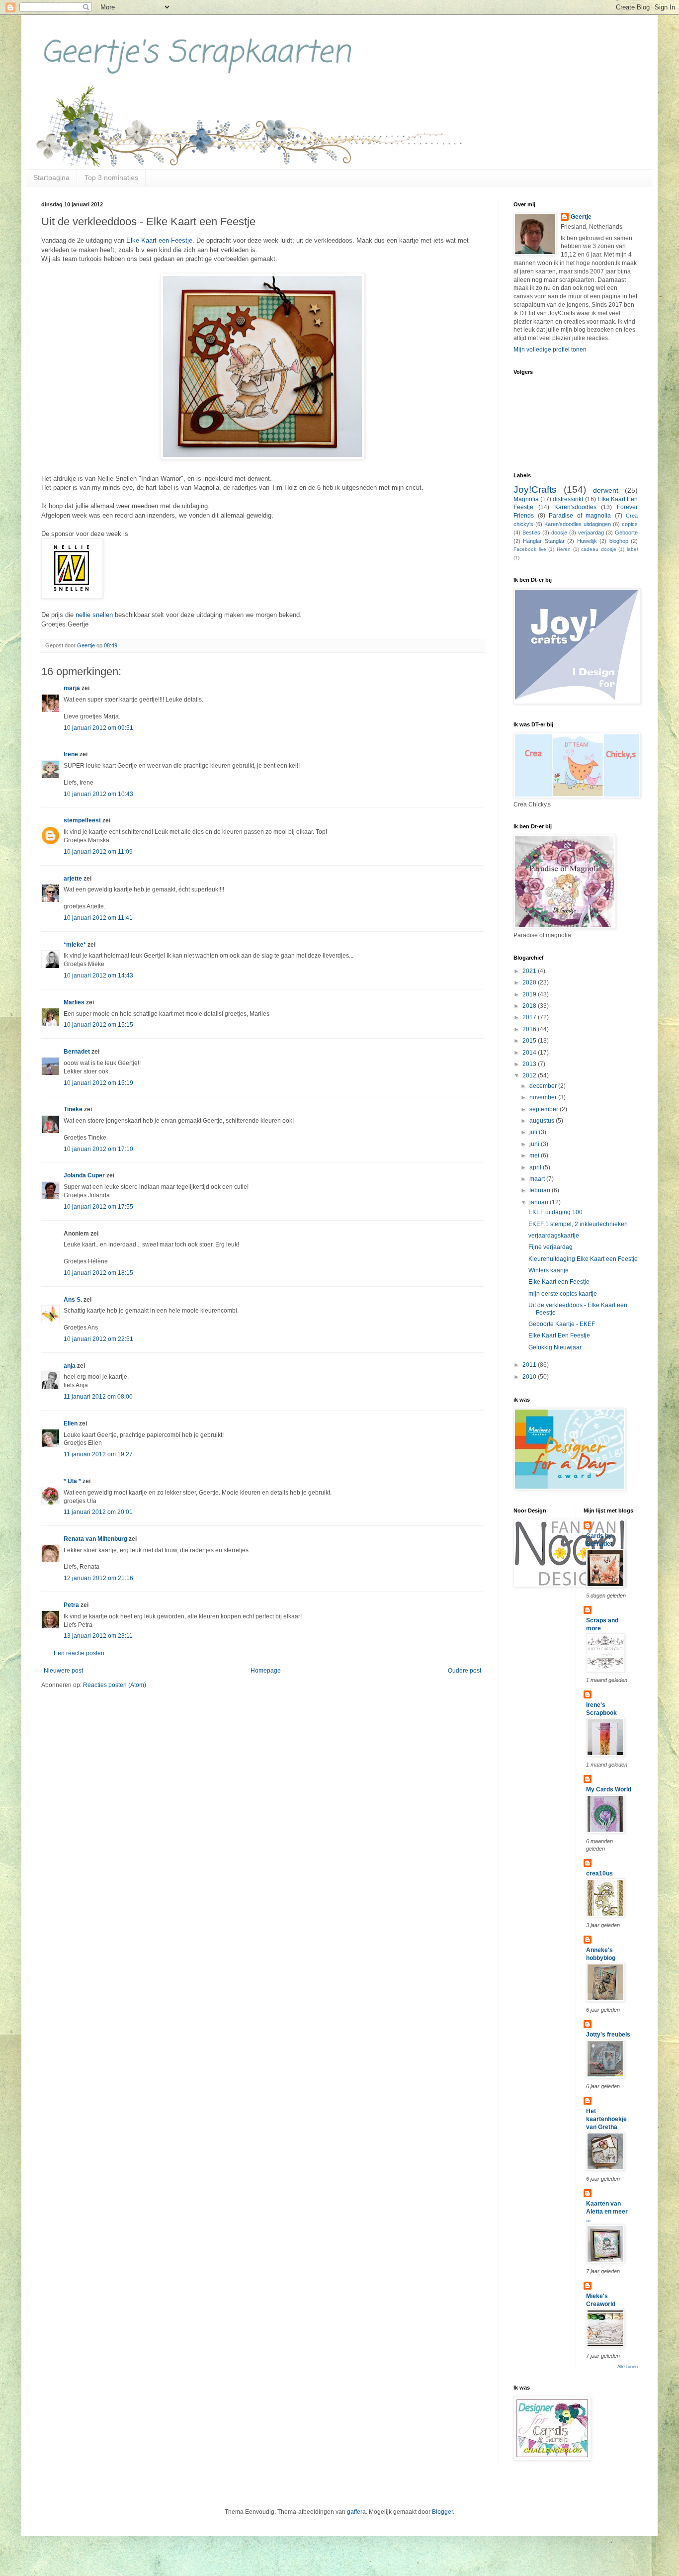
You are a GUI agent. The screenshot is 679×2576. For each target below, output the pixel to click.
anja (70, 1366)
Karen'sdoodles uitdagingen (578, 524)
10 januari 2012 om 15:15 (98, 1025)
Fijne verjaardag (551, 1247)
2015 (530, 1041)
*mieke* (75, 945)
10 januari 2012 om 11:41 (98, 918)
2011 (530, 1365)
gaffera (356, 2512)
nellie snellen (94, 615)
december (544, 1086)
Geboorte (626, 533)
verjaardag (591, 533)
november (544, 1097)
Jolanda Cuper (84, 1175)
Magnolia (526, 499)
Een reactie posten (79, 1653)
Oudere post (465, 1671)
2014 (530, 1053)
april (536, 1167)
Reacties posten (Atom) (115, 1685)
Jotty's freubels (608, 2035)
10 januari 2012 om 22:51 (98, 1339)
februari (541, 1190)
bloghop (619, 541)
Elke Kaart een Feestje (159, 240)
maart (538, 1179)
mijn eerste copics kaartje (563, 1294)
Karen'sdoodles (575, 507)
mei (535, 1155)
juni (535, 1144)
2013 (530, 1064)
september (545, 1109)
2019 (530, 994)
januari (540, 1202)
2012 (530, 1075)
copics (630, 524)
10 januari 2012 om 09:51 (98, 728)
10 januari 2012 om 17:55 (98, 1207)
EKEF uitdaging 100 (555, 1212)
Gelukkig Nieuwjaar (555, 1347)
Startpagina (51, 178)
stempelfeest (82, 820)
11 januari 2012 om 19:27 (98, 1454)
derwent (606, 490)
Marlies (74, 1002)
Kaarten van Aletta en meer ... (607, 2212)
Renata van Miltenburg (95, 1539)
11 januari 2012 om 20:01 (98, 1512)
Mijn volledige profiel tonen (550, 350)
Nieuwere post (63, 1671)
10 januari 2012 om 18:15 (98, 1273)
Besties (531, 533)
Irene (71, 754)
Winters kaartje (549, 1270)
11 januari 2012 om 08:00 (98, 1397)
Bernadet (77, 1052)
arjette (73, 879)
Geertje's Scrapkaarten (196, 53)
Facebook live (530, 549)
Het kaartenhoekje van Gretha (606, 2119)
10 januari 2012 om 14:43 (98, 976)
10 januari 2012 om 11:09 (98, 852)
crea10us (599, 1873)
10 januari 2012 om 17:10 (98, 1149)
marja (72, 688)
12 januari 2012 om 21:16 (98, 1578)
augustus (543, 1121)
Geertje (581, 217)
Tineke (73, 1109)
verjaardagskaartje (554, 1236)
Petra (71, 1605)
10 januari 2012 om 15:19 (98, 1083)
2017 (530, 1017)
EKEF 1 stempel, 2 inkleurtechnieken (578, 1224)
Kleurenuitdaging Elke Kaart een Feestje (583, 1259)
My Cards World (609, 1789)
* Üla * (72, 1481)
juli (534, 1132)
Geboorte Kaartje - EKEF (562, 1324)
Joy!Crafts (535, 489)
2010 (530, 1377)
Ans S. (73, 1300)
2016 (530, 1029)
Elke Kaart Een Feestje (559, 1335)
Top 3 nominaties (111, 178)
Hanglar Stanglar (544, 541)
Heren (564, 549)
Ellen (71, 1423)
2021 (530, 971)
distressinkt (568, 499)
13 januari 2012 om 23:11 (98, 1636)
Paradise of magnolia (580, 516)
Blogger (442, 2512)
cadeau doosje (599, 549)
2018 (530, 1006)
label (632, 549)
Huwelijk (587, 541)
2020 (530, 982)
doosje (559, 533)
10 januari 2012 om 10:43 (98, 794)
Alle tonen (628, 2367)
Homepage (266, 1671)
